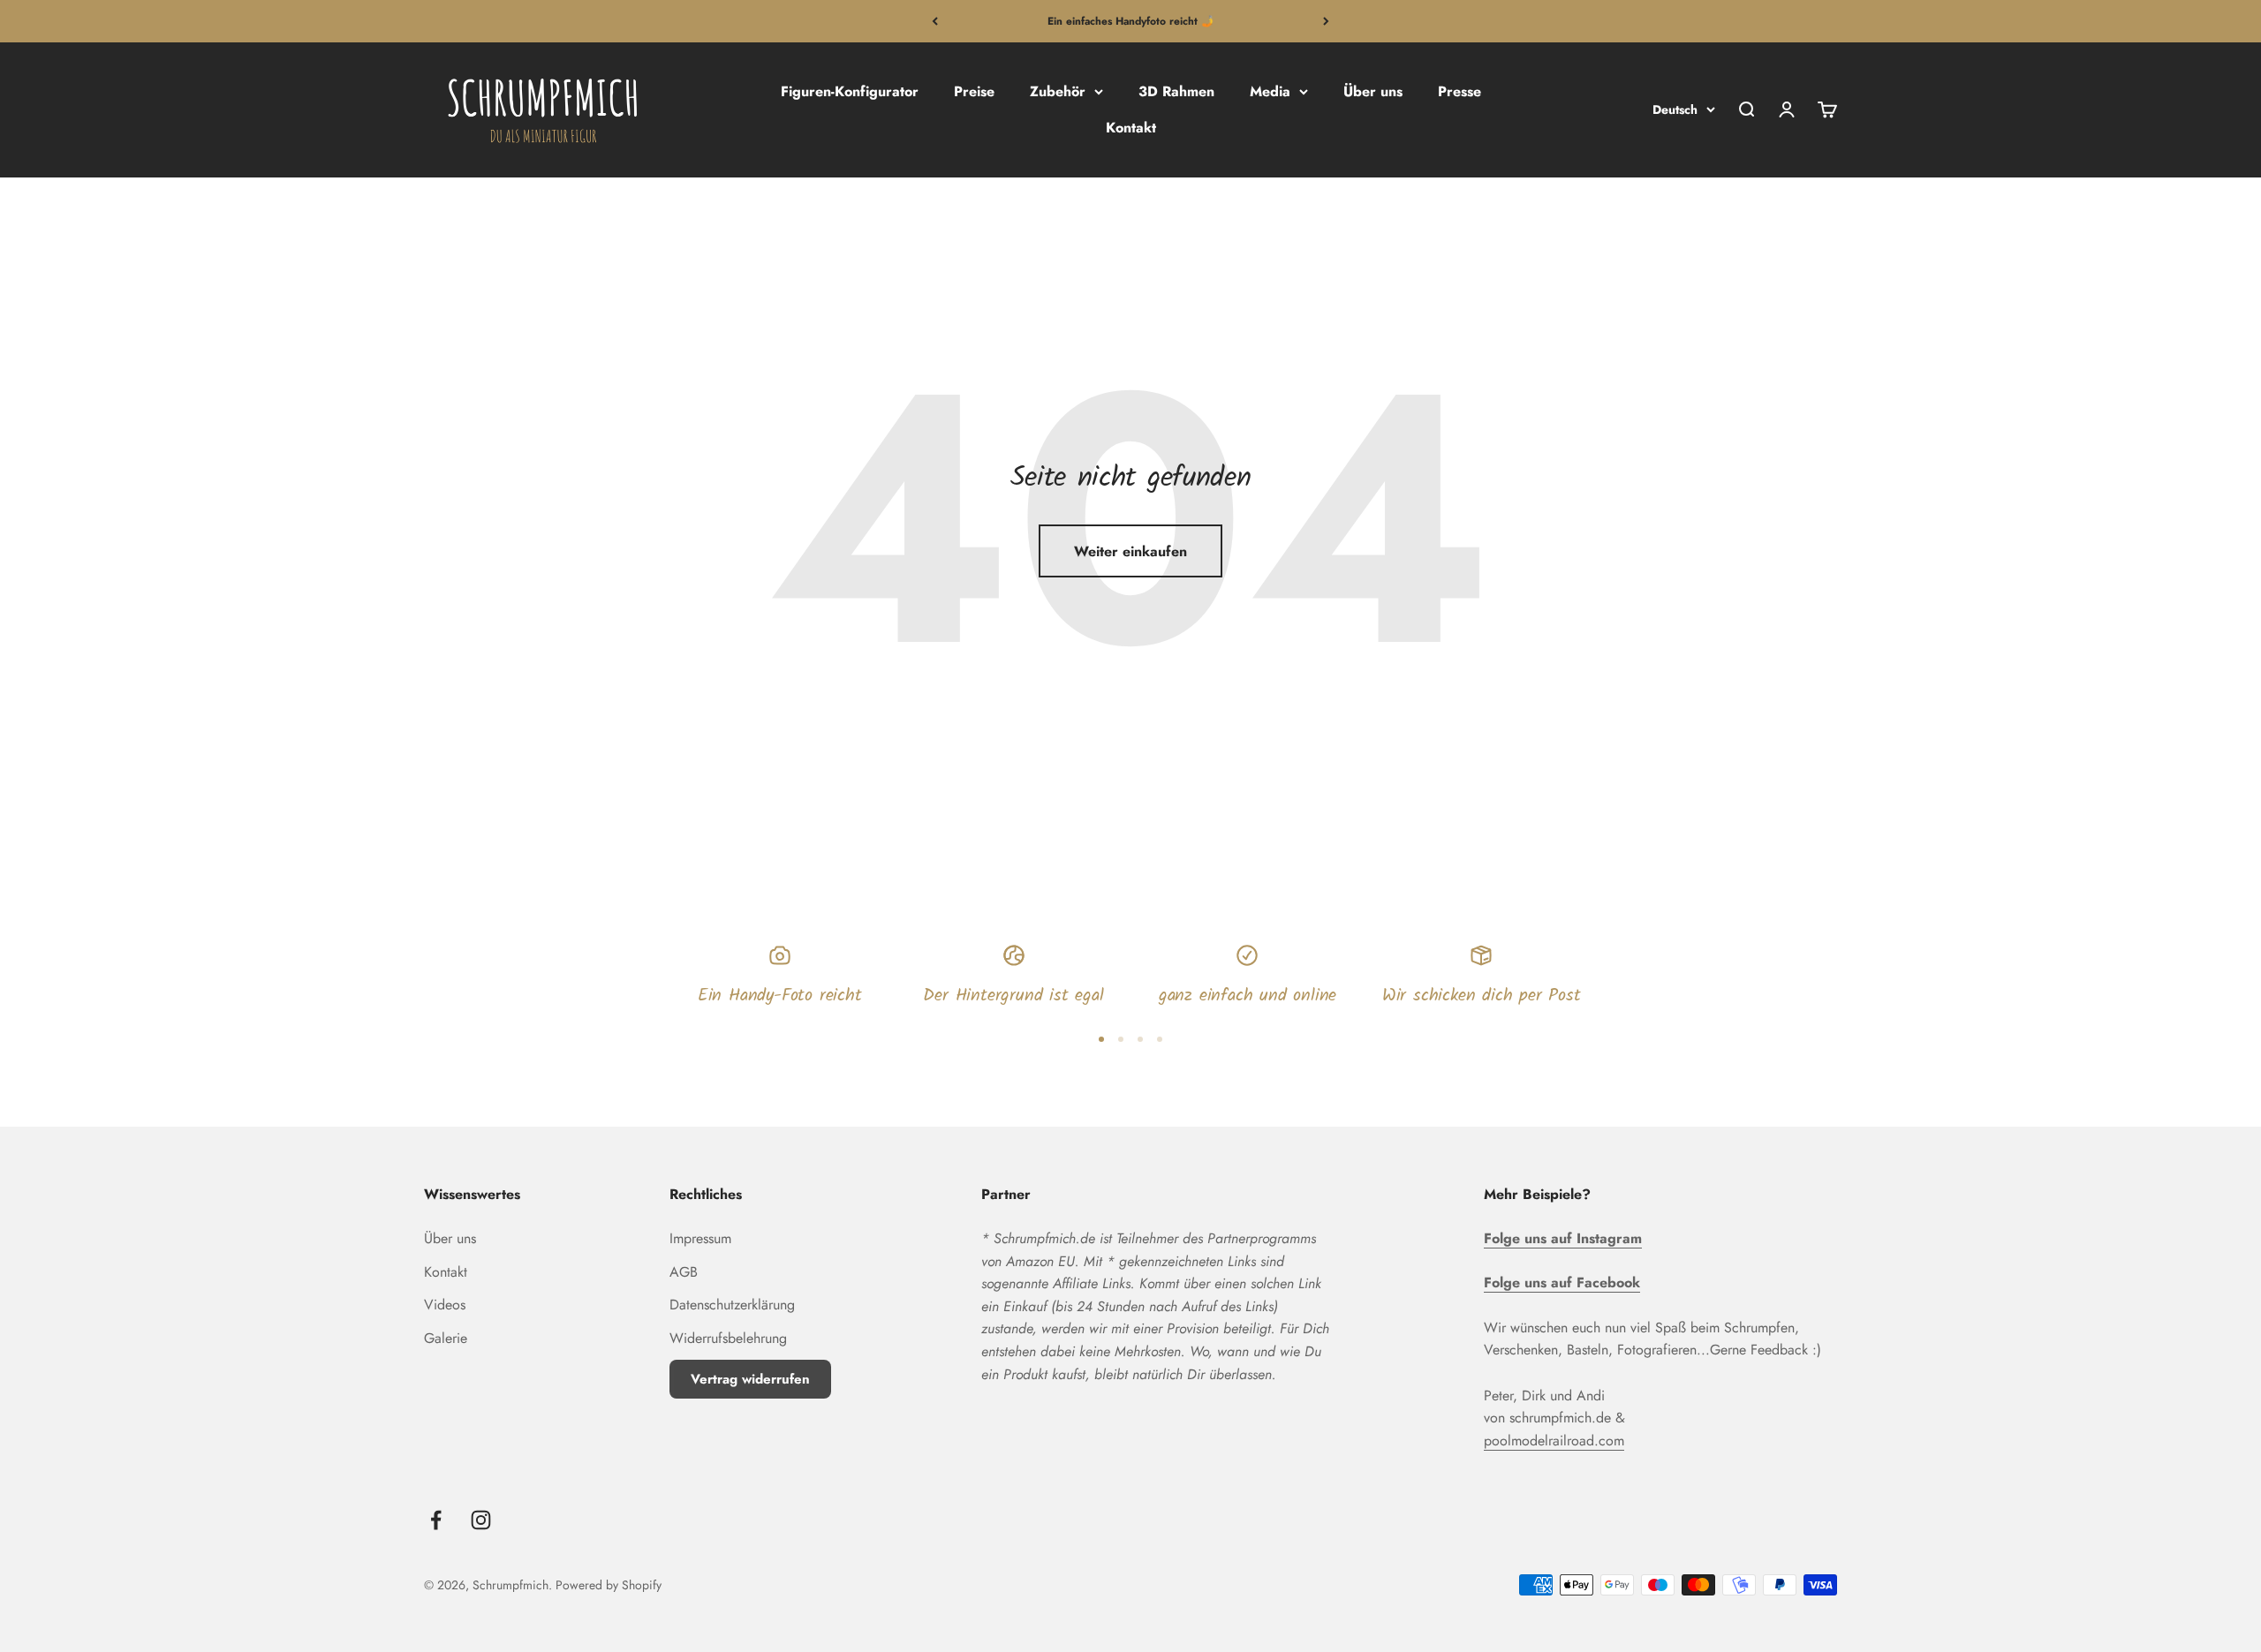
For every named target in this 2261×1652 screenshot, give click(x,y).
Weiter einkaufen (1130, 551)
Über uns (1373, 91)
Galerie (446, 1338)
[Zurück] (935, 21)
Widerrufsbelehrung (728, 1338)
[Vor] (1326, 21)
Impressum (700, 1238)
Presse (1459, 91)
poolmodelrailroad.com (1554, 1441)
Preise (974, 91)
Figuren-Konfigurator (850, 91)
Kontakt (1131, 128)
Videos (445, 1305)
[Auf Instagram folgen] (481, 1520)
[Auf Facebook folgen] (436, 1520)
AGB (684, 1272)
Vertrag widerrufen (750, 1379)
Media (1270, 91)
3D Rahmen (1176, 91)
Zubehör (1058, 91)
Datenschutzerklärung (732, 1305)
